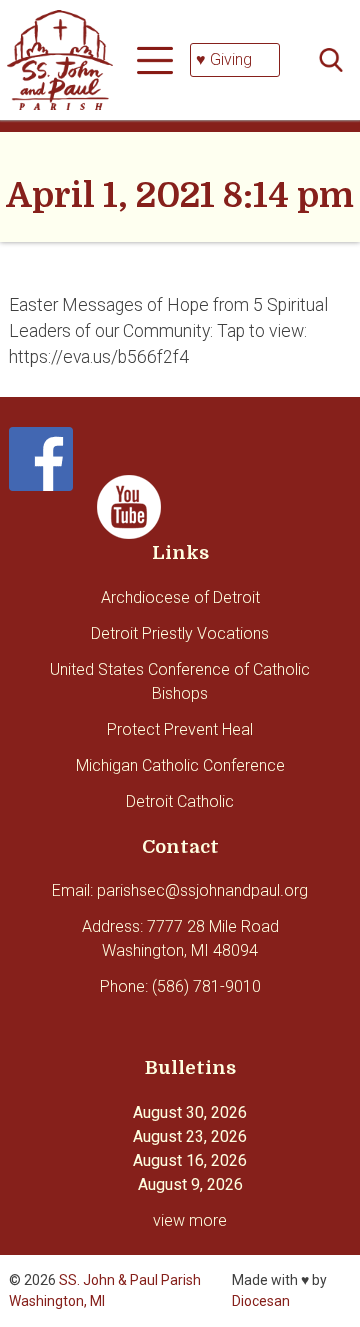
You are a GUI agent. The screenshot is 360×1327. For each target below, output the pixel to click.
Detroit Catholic (180, 801)
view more (190, 1220)
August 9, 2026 (190, 1184)
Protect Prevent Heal (180, 729)
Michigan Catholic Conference (180, 765)
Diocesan (261, 1301)
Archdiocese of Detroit (180, 597)
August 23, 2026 (190, 1136)
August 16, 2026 (190, 1160)
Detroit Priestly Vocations (180, 633)
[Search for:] (337, 60)
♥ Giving (224, 59)
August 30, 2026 (190, 1112)
